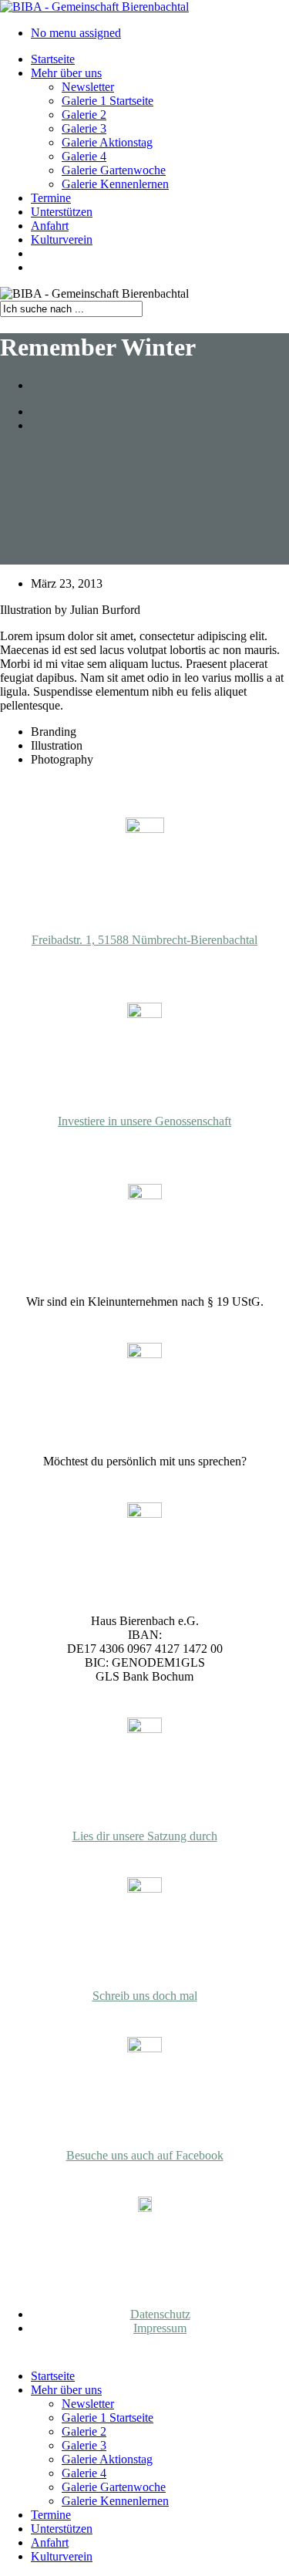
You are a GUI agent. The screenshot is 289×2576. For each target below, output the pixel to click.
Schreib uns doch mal (145, 1996)
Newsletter (88, 2404)
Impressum (160, 2328)
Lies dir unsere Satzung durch (145, 1836)
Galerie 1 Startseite (108, 2418)
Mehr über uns (66, 2390)
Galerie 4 (84, 2473)
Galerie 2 (84, 2431)
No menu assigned (76, 33)
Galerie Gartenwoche (114, 2487)
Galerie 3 (84, 2445)
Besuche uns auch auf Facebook (145, 2155)
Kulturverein (62, 2556)
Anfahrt (50, 2542)
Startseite (53, 2376)
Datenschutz (160, 2314)
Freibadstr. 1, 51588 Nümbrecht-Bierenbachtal (144, 940)
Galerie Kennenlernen (115, 2501)
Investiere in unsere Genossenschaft (144, 1121)
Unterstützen (62, 2529)
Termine (51, 2515)
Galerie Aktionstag (107, 2459)
